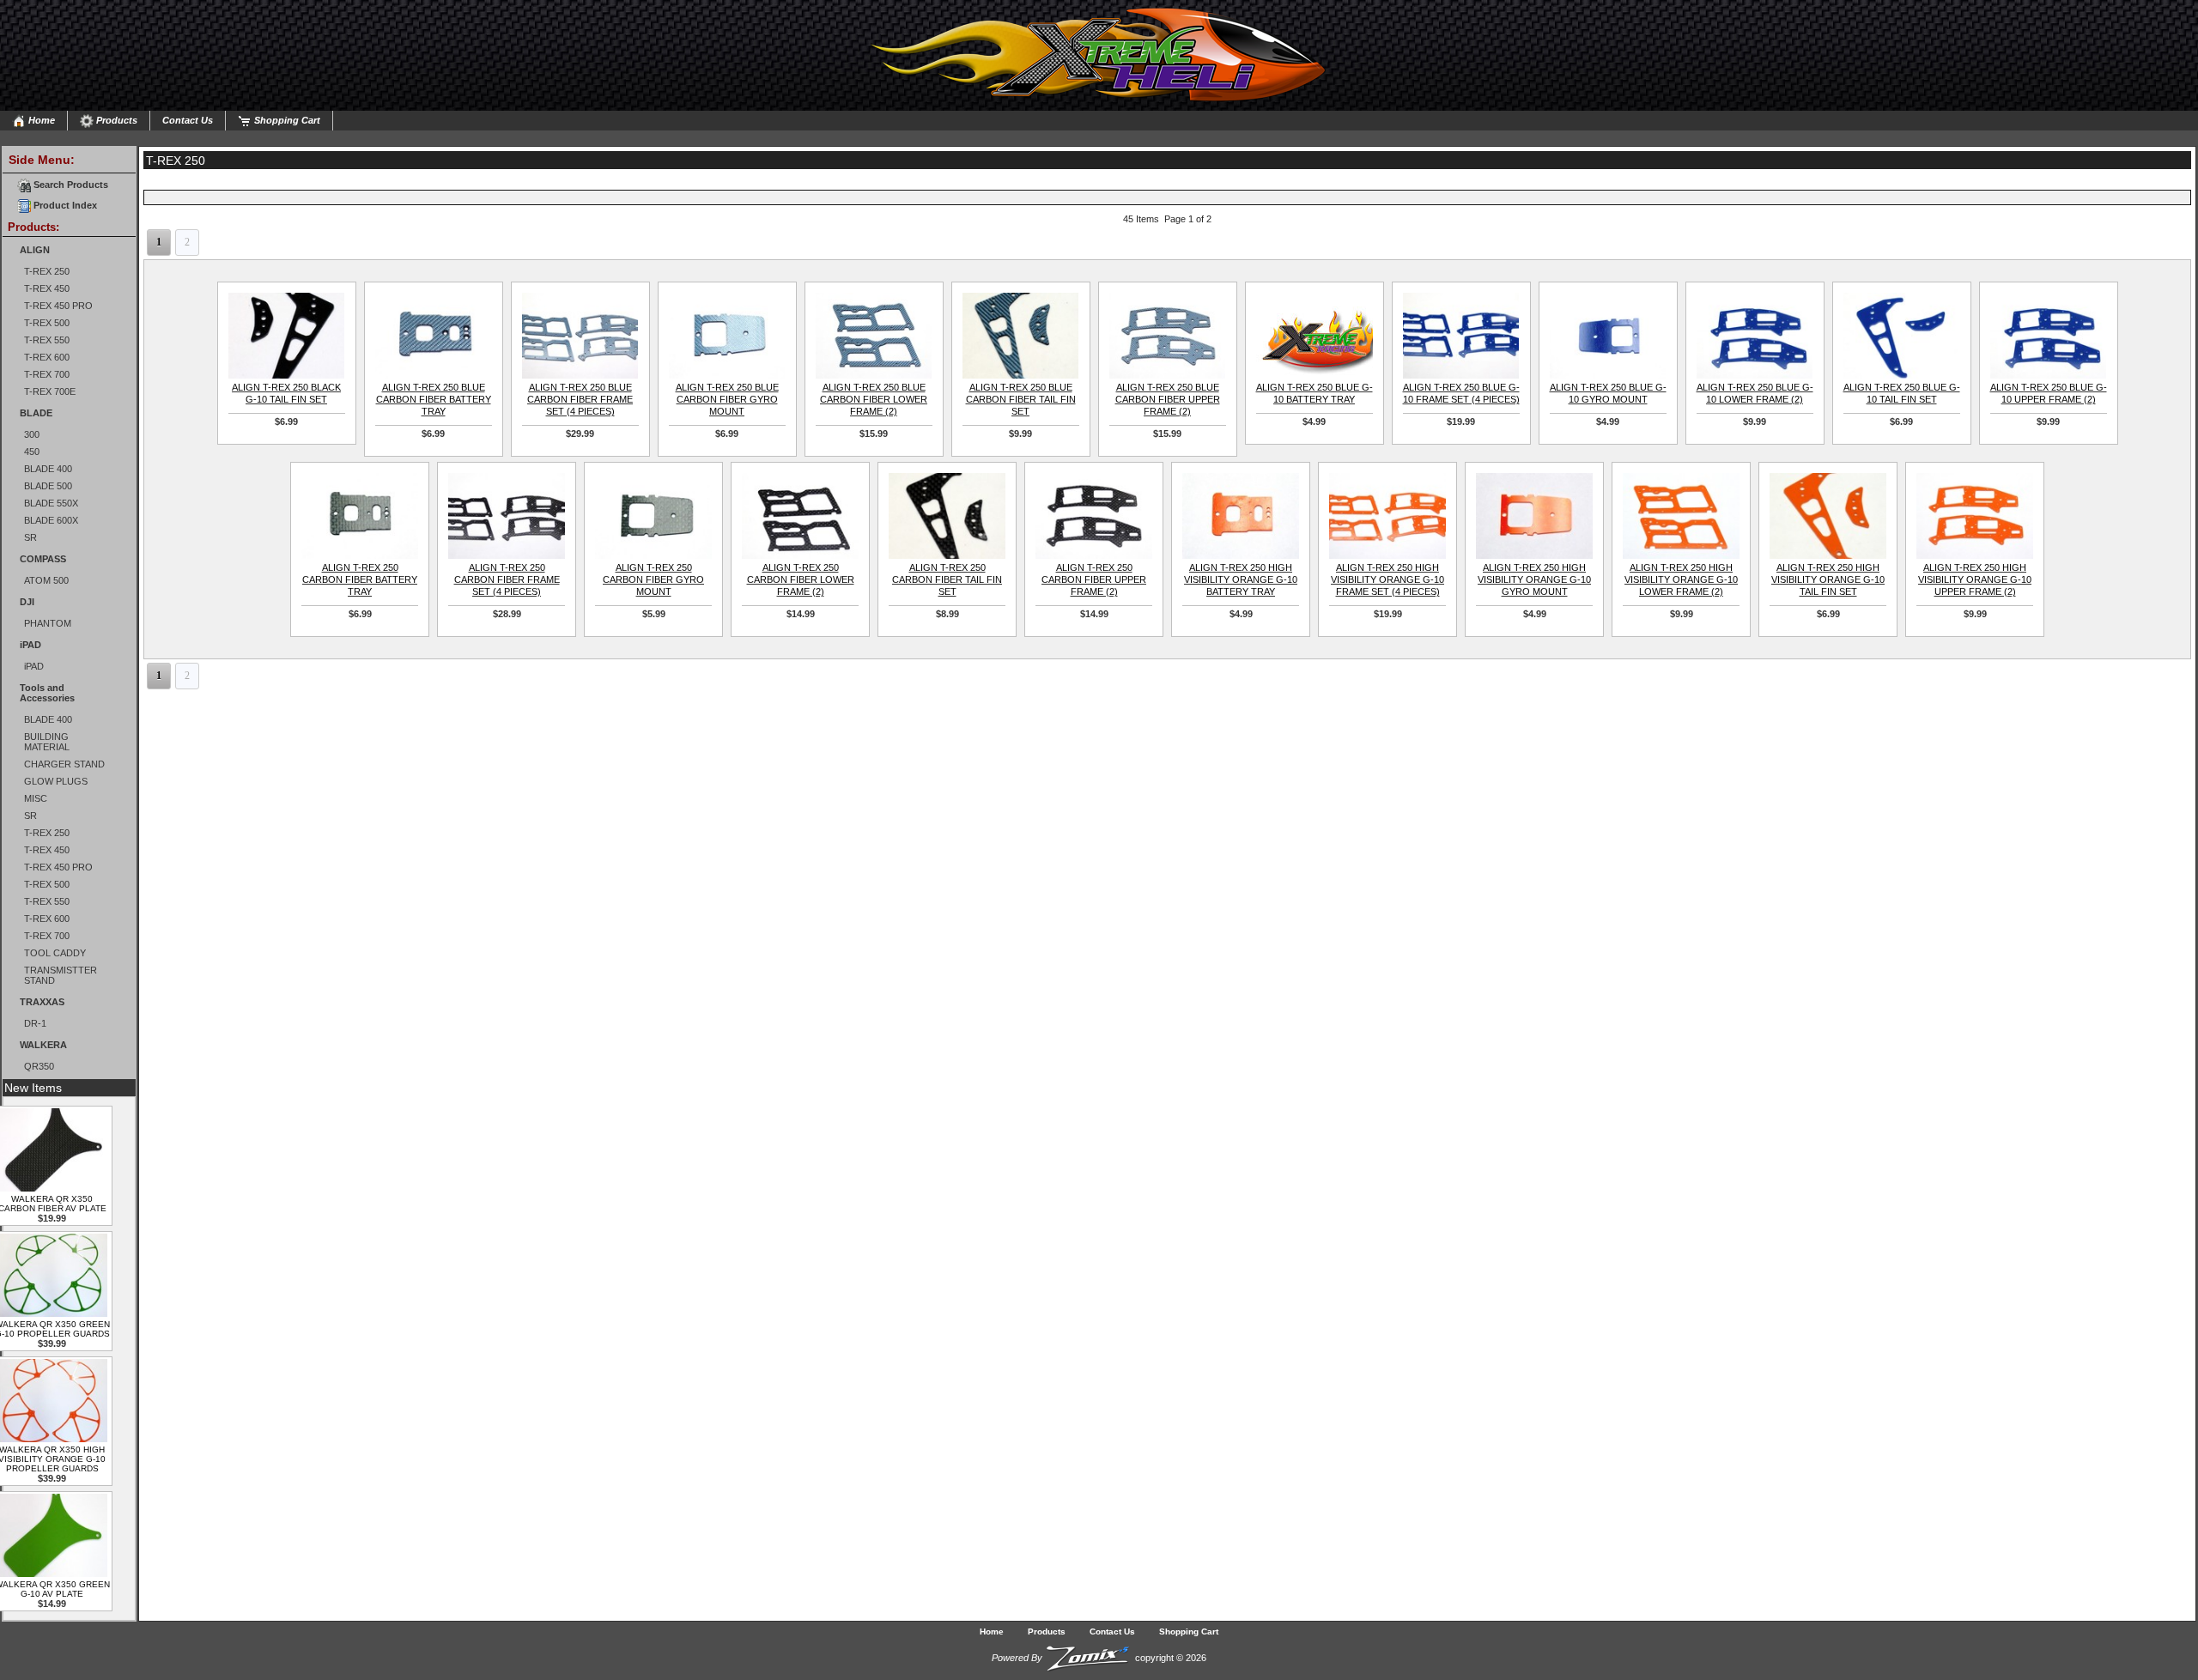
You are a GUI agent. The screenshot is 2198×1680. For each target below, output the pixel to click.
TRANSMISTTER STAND (61, 975)
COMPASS (43, 559)
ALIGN (35, 250)
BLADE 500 (48, 486)
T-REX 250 (47, 271)
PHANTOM (48, 623)
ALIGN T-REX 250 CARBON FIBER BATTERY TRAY (360, 579)
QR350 (39, 1066)
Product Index (64, 205)
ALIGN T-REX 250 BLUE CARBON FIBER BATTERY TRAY (434, 399)
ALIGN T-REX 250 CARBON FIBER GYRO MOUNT (653, 579)
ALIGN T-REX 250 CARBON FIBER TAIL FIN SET (947, 579)
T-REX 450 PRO (58, 306)
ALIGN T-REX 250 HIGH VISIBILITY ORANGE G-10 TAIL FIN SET (1828, 579)
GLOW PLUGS (56, 781)
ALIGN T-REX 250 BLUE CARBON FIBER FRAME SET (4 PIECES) (580, 399)
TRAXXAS (42, 1002)
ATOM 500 (46, 580)
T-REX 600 (47, 357)
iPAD (30, 645)
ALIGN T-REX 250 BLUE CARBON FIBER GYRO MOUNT (727, 399)
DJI (27, 602)
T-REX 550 (47, 340)
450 (32, 452)
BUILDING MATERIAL (47, 742)
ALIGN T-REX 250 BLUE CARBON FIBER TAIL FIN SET (1021, 399)
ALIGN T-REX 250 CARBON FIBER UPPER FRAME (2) (1094, 579)
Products (115, 120)
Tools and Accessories (47, 693)
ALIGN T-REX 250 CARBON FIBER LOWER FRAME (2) (801, 579)
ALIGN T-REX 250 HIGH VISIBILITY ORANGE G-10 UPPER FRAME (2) (1975, 579)
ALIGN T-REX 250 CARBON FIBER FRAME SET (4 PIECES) (507, 579)
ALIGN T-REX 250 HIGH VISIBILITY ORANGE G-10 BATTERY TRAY (1241, 579)
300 (32, 434)
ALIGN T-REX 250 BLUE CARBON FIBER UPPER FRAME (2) (1168, 399)
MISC (36, 798)
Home (40, 120)
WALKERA (43, 1045)
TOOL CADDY (55, 953)
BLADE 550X (51, 503)
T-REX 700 (47, 374)
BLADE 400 (48, 469)
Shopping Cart (286, 120)
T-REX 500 (47, 323)
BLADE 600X (51, 520)
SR (30, 537)
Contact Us (188, 120)
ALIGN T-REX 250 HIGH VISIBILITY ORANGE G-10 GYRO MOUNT (1534, 579)
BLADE (36, 413)
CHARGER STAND (64, 764)
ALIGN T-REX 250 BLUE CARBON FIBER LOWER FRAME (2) (874, 399)
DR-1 (35, 1023)
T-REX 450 (47, 288)
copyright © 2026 (1099, 1658)
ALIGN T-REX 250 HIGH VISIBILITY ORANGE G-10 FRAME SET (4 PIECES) (1387, 579)
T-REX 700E (50, 391)
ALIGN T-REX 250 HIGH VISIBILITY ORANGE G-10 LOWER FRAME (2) (1681, 579)
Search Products (70, 185)
